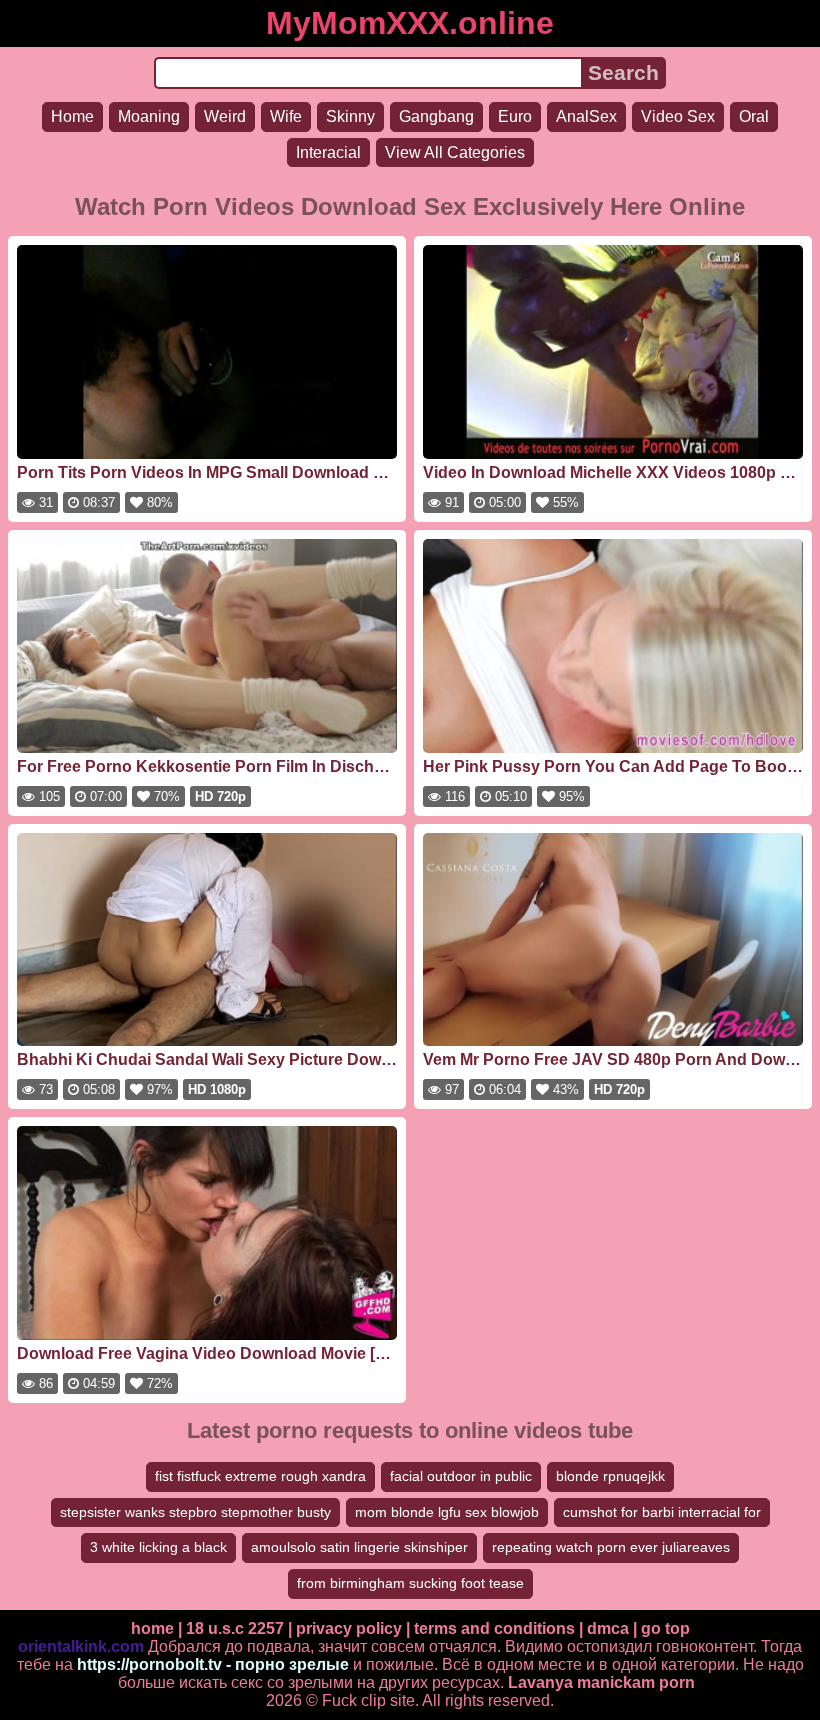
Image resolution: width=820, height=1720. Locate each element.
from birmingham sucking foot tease (410, 1583)
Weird (225, 116)
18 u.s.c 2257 (235, 1628)
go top (665, 1628)
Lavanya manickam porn (601, 1682)
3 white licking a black (158, 1547)
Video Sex (678, 116)
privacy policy (349, 1628)
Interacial (328, 152)
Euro (515, 116)
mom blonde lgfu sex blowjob (447, 1512)
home (152, 1628)
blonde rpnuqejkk (610, 1476)
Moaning (149, 116)
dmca (608, 1628)
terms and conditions (494, 1628)
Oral (754, 116)
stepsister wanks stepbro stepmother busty (195, 1512)
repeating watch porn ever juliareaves (611, 1547)
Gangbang (436, 116)
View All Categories (455, 152)
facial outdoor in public (461, 1476)
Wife (286, 116)
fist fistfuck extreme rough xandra (260, 1476)
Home (72, 116)
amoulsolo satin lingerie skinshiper (359, 1547)
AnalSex (586, 116)
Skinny (350, 116)
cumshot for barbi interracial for (662, 1512)
